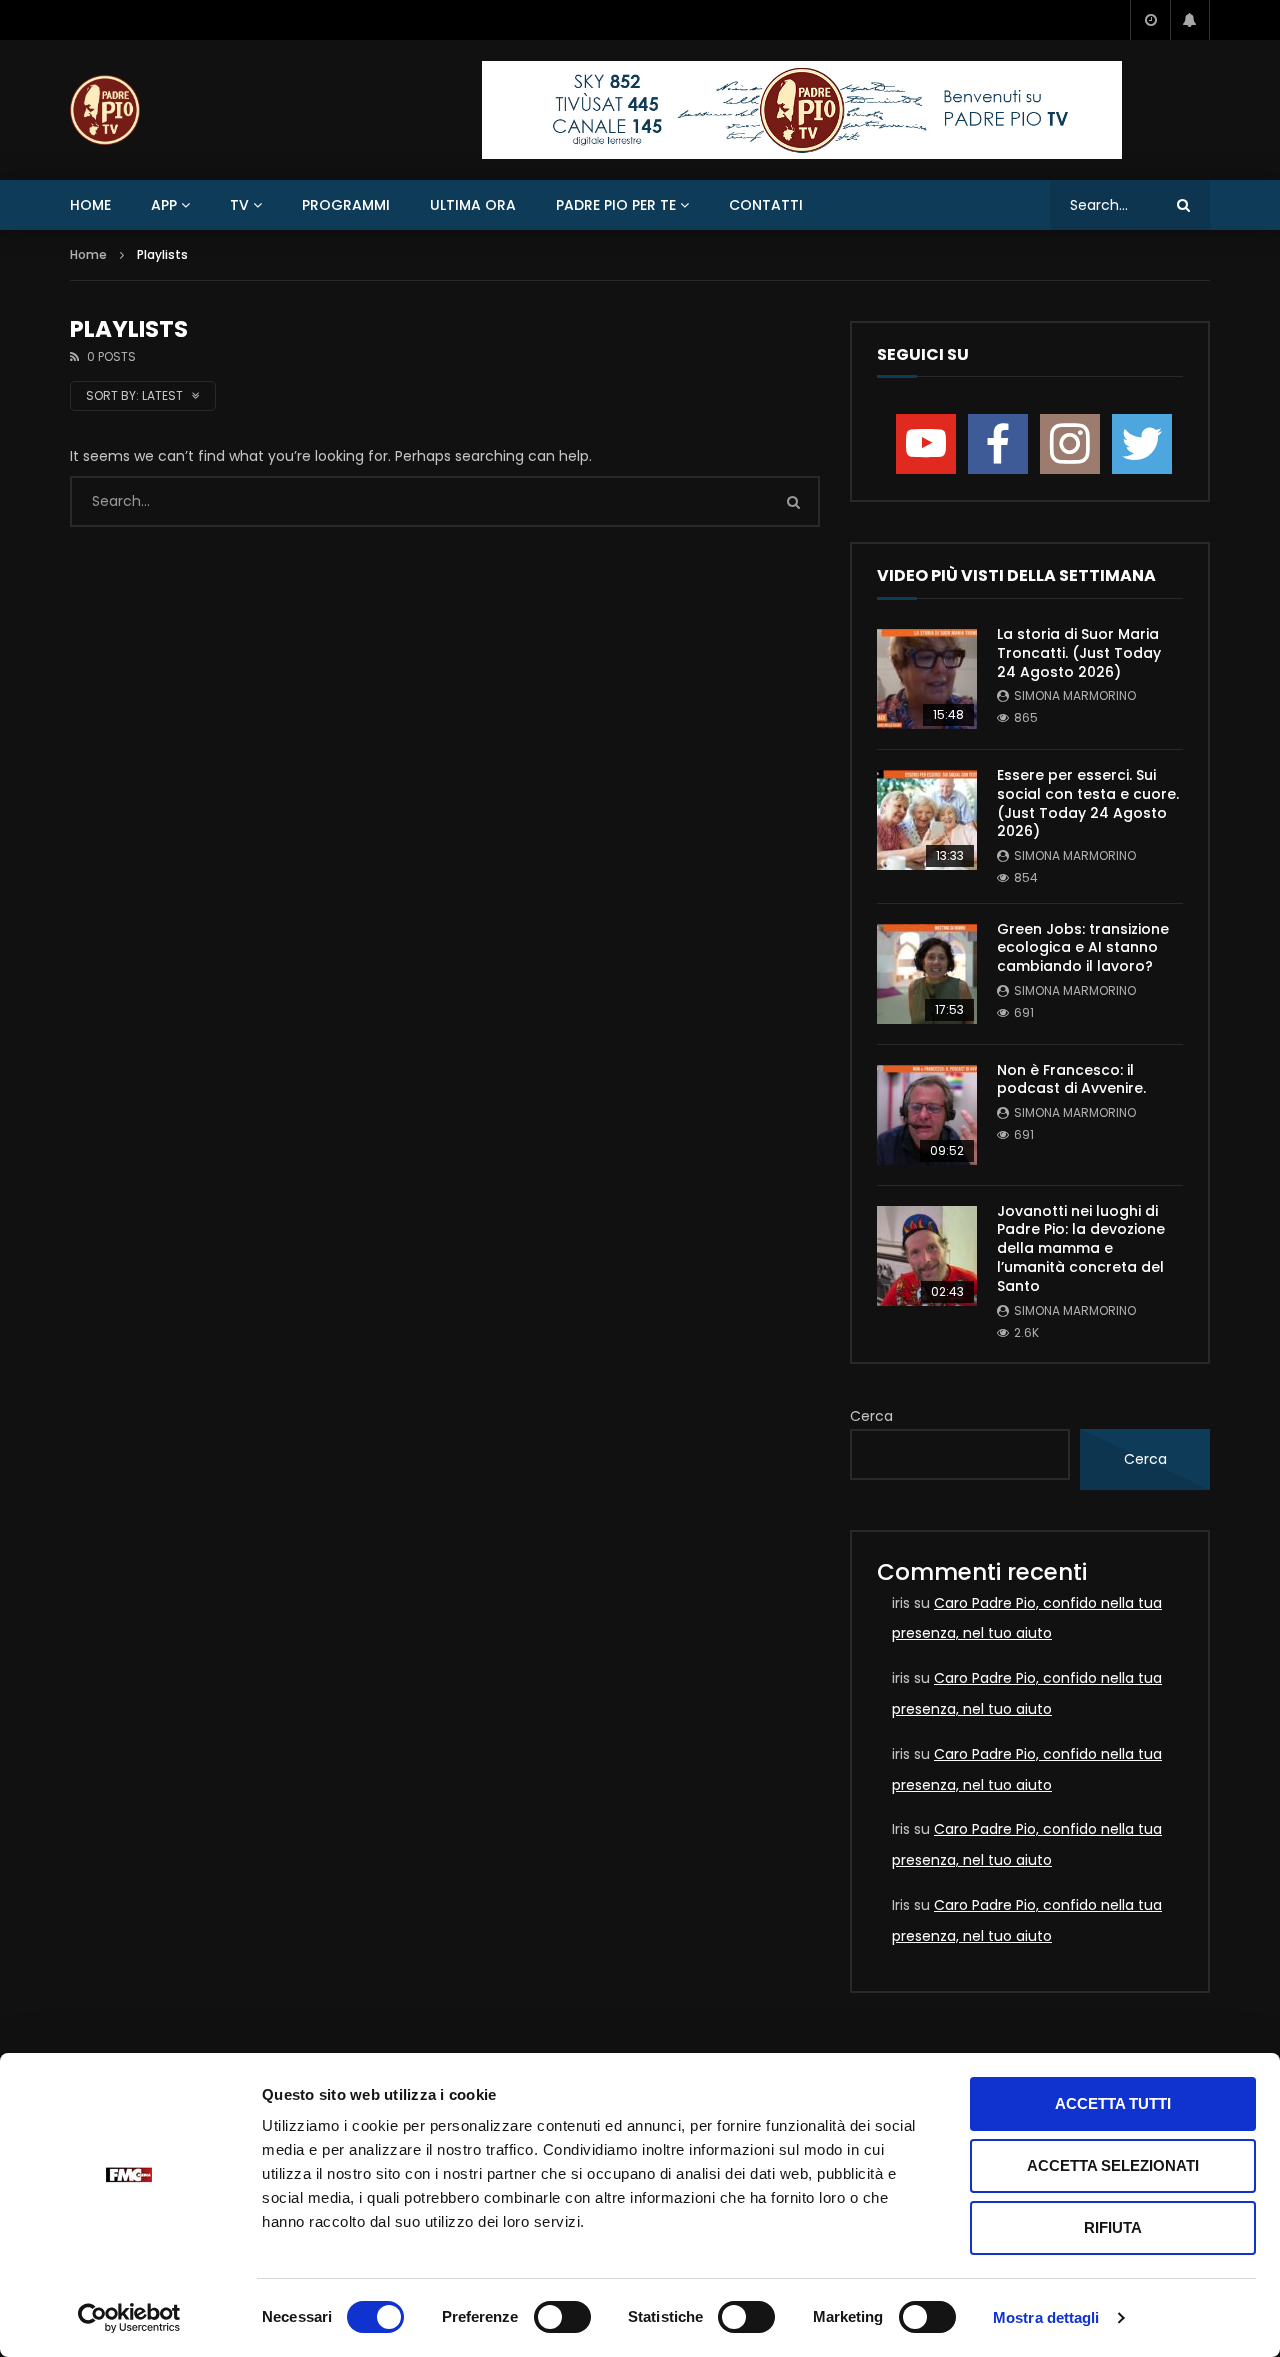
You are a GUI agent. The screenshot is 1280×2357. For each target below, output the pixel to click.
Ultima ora (473, 205)
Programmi (346, 205)
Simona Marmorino (1075, 695)
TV (239, 205)
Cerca (871, 1416)
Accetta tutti (1113, 2103)
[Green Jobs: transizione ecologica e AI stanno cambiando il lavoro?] (927, 974)
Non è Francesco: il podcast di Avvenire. (1071, 1079)
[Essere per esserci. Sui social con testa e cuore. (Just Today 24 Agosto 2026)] (927, 820)
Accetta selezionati (1113, 2165)
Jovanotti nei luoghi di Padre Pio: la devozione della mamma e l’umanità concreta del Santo (1081, 1249)
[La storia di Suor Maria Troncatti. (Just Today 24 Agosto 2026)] (927, 679)
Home (90, 205)
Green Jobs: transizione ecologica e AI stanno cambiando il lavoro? (1083, 948)
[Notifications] (1190, 20)
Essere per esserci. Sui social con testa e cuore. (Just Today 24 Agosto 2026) (1088, 803)
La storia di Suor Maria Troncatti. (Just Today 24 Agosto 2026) (1079, 653)
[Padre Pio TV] (105, 110)
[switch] (562, 2317)
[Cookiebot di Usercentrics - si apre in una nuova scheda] (129, 2318)
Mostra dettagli (1046, 2317)
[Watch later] (1150, 20)
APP (164, 205)
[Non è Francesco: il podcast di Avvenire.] (927, 1115)
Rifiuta (1113, 2227)
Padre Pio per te (616, 205)
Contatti (766, 205)
